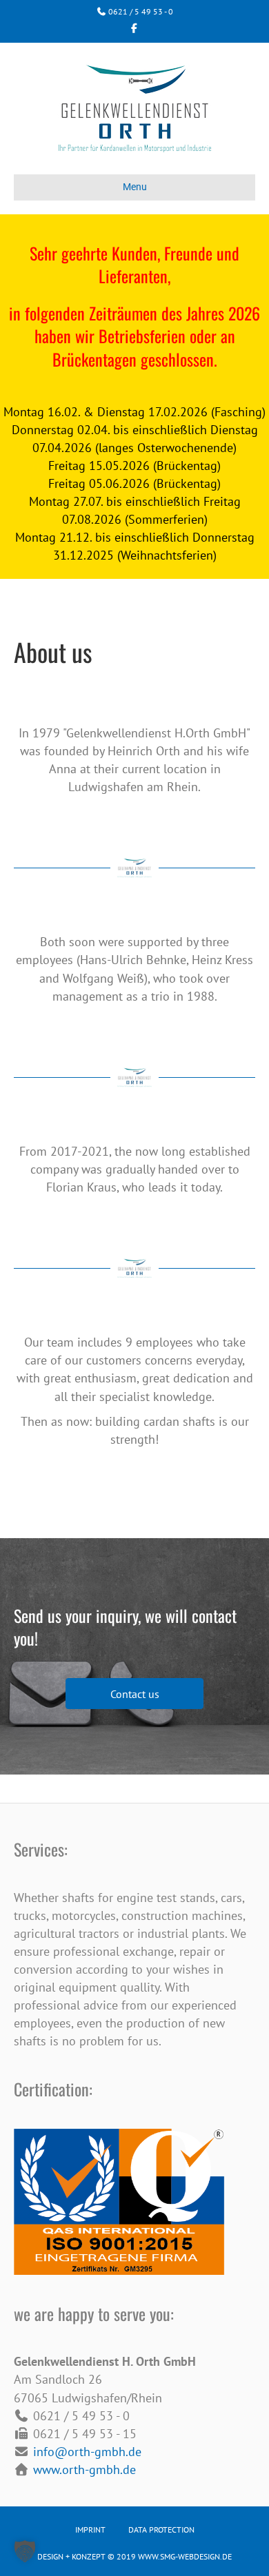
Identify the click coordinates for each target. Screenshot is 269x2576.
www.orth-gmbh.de (84, 2470)
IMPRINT (90, 2529)
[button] (134, 1694)
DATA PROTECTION (161, 2529)
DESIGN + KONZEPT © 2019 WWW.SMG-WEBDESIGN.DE (134, 2556)
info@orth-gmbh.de (87, 2452)
